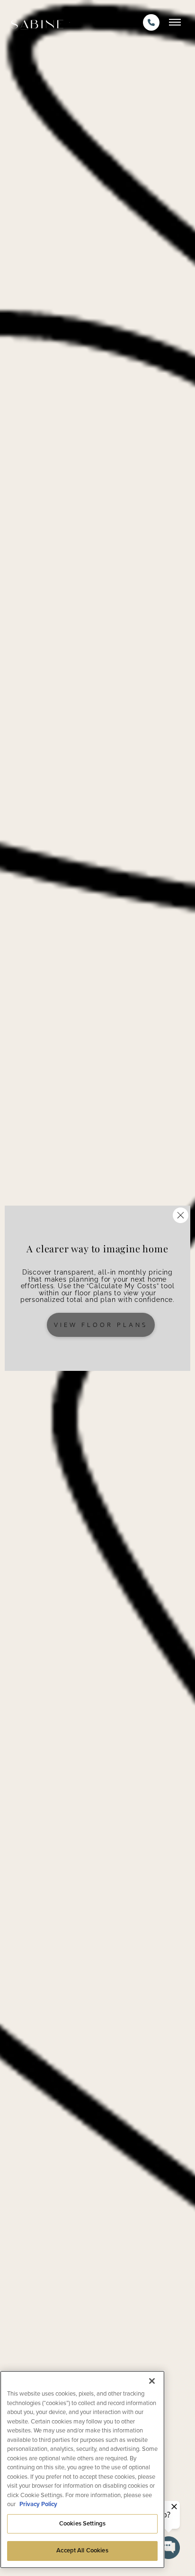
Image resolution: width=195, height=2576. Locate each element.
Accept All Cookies (82, 2550)
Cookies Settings (82, 2524)
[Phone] (151, 22)
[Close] (152, 2381)
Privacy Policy (38, 2504)
